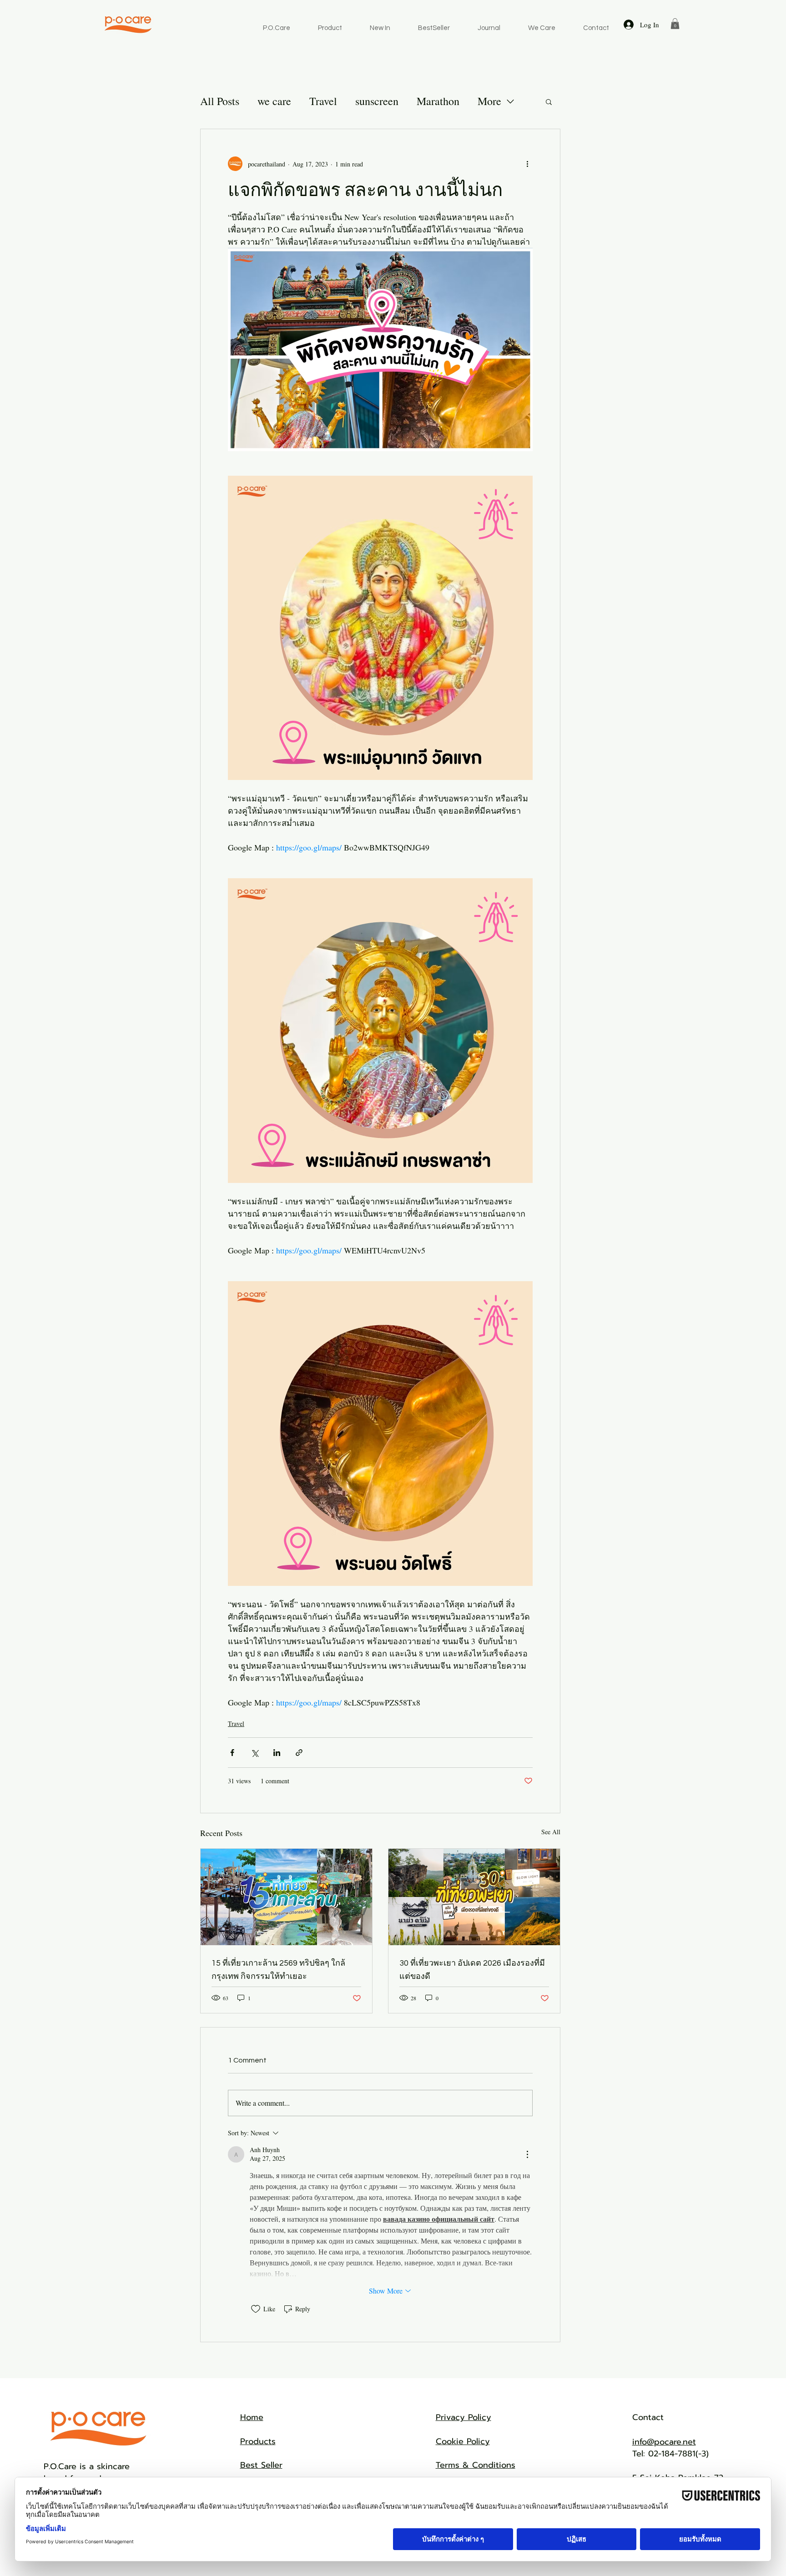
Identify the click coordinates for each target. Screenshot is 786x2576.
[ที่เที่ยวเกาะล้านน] (286, 1897)
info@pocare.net (664, 2442)
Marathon (438, 101)
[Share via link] (299, 1753)
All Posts (220, 101)
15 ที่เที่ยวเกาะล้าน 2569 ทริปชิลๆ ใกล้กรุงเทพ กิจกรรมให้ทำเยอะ (278, 1970)
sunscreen (377, 101)
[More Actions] (527, 2154)
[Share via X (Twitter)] (254, 1753)
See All (551, 1832)
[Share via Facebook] (232, 1753)
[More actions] (527, 164)
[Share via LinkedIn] (277, 1753)
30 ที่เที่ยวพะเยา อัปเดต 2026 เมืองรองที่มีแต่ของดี (472, 1970)
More (489, 101)
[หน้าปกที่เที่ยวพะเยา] (474, 1897)
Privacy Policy (464, 2417)
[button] (675, 24)
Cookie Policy (463, 2441)
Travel (323, 101)
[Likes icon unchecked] (256, 2309)
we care (274, 101)
